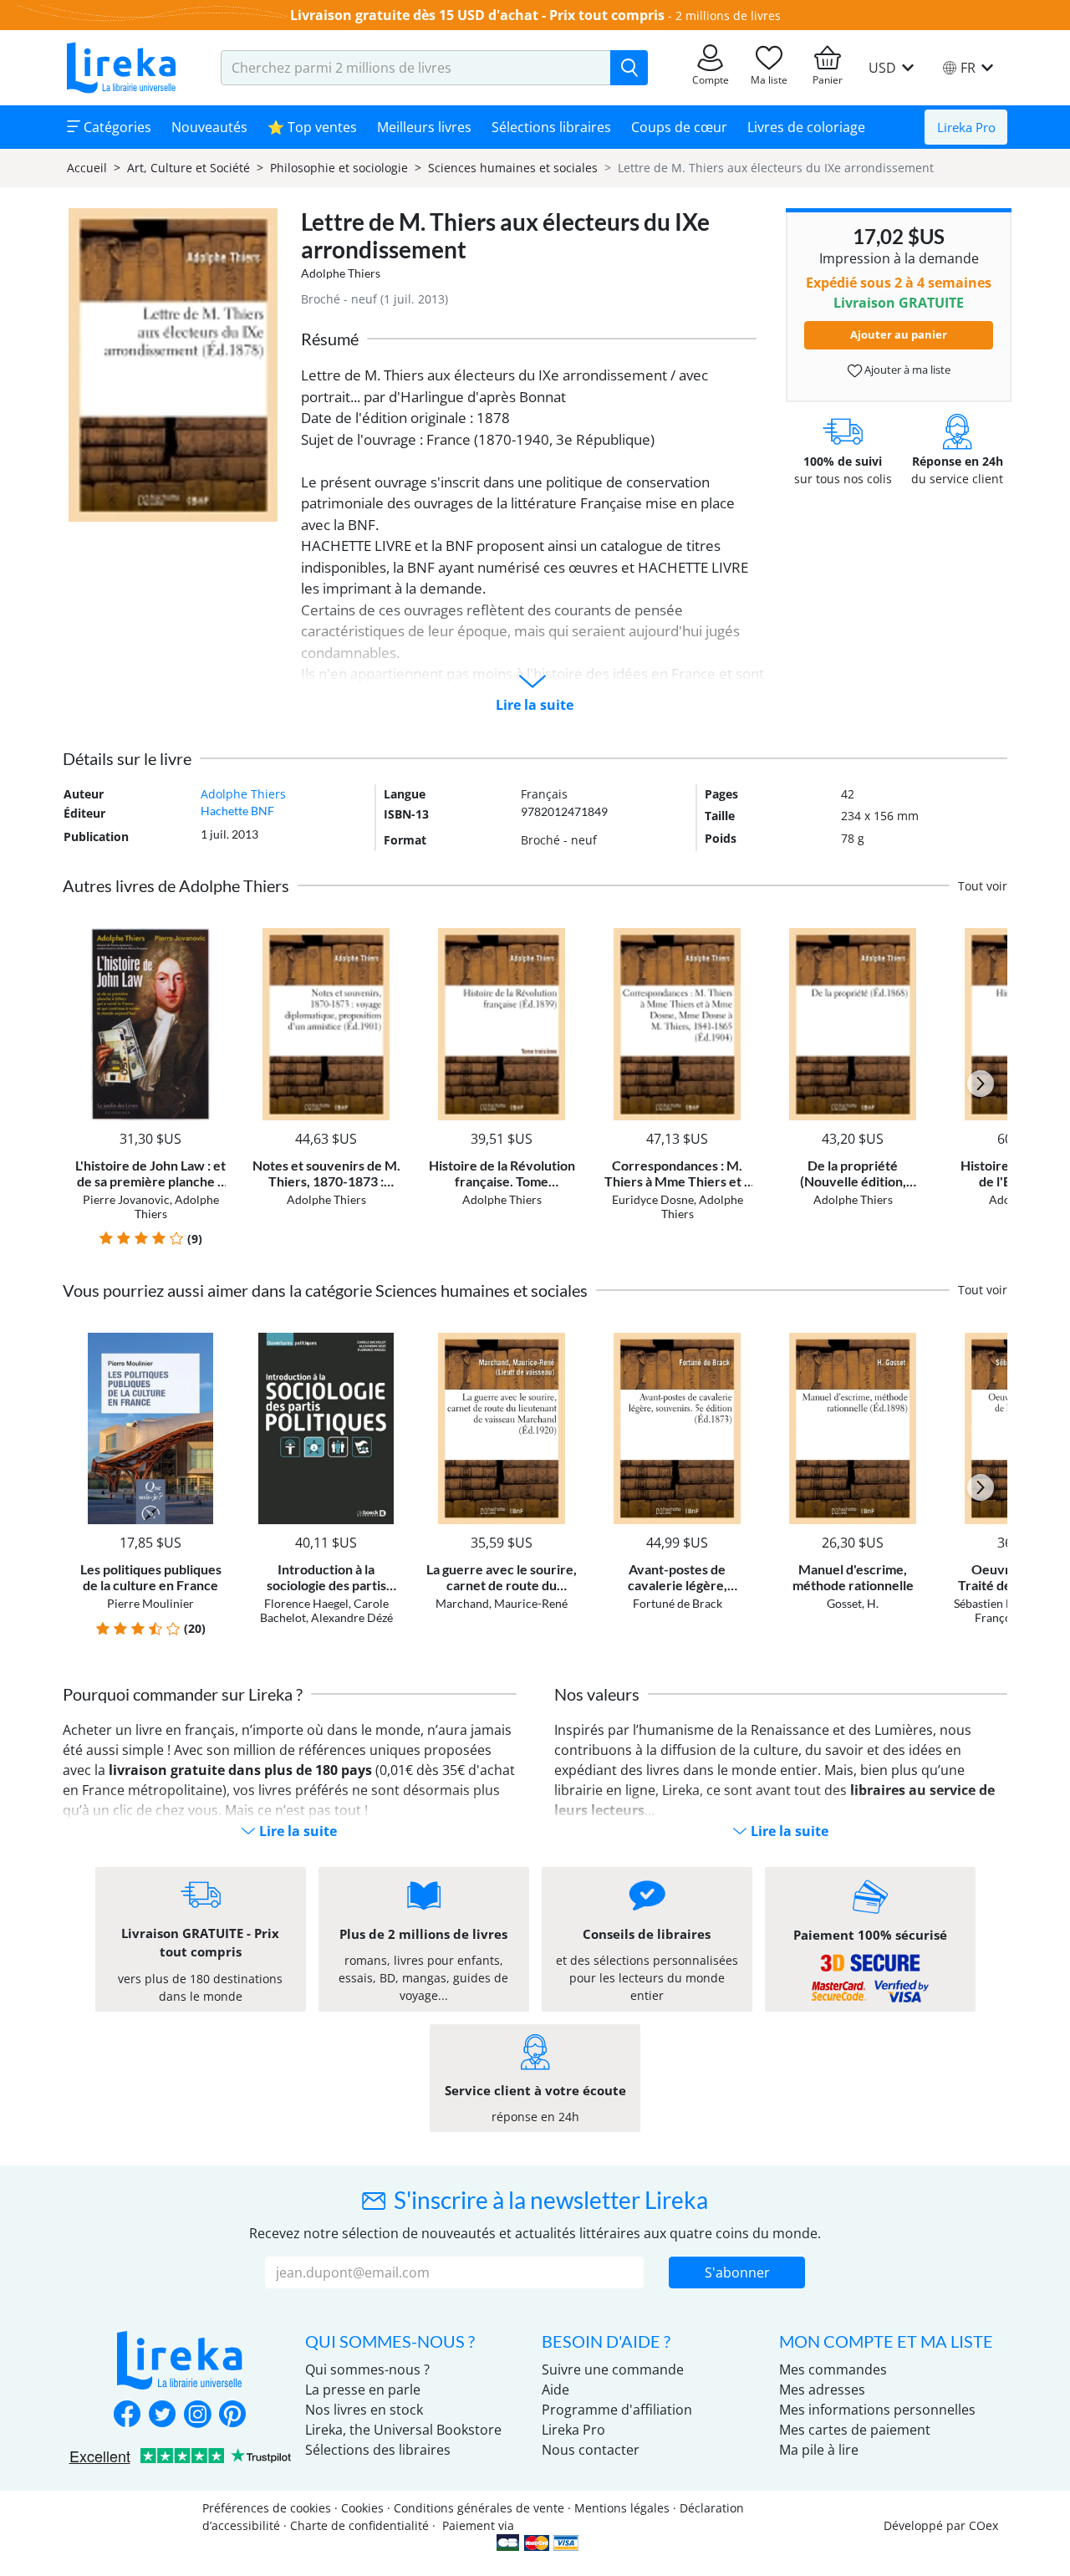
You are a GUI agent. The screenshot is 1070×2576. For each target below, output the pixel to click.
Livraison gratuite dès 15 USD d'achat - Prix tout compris (477, 15)
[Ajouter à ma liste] (210, 938)
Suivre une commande (613, 2369)
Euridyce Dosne (653, 1199)
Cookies (362, 2508)
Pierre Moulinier (150, 1603)
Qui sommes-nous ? (367, 2369)
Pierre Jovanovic (126, 1199)
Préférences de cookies (267, 2508)
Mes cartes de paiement (855, 2430)
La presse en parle (363, 2390)
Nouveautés (209, 127)
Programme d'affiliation (617, 2410)
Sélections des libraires (378, 2450)
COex (983, 2525)
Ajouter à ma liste (906, 370)
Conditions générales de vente (479, 2508)
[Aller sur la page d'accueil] (121, 68)
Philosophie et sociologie (339, 168)
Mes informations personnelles (877, 2410)
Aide (555, 2390)
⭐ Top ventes (312, 127)
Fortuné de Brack (678, 1603)
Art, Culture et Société (189, 168)
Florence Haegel (306, 1603)
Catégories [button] (116, 127)
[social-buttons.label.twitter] (162, 2415)
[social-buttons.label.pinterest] (232, 2415)
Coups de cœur (679, 127)
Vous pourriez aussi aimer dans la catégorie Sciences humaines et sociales (325, 1290)
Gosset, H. (853, 1603)
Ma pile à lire (819, 2450)
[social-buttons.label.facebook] (127, 2415)
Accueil (87, 168)
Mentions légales (622, 2508)
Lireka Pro (966, 127)
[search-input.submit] (629, 68)
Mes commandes (833, 2369)
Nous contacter (591, 2450)
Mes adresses (822, 2390)
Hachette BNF (237, 811)
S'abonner (737, 2272)
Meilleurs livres (424, 127)
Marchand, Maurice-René (502, 1603)
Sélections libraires (551, 127)
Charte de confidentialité (359, 2525)
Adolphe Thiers (341, 273)
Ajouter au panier (899, 334)
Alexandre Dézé (352, 1617)
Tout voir (983, 886)
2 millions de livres (728, 15)
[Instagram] (197, 2415)
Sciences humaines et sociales (513, 168)
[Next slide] (981, 1084)
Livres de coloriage (806, 127)
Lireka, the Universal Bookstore (403, 2430)
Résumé (330, 339)
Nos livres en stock (364, 2410)
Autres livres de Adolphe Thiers (176, 885)
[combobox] (416, 68)
